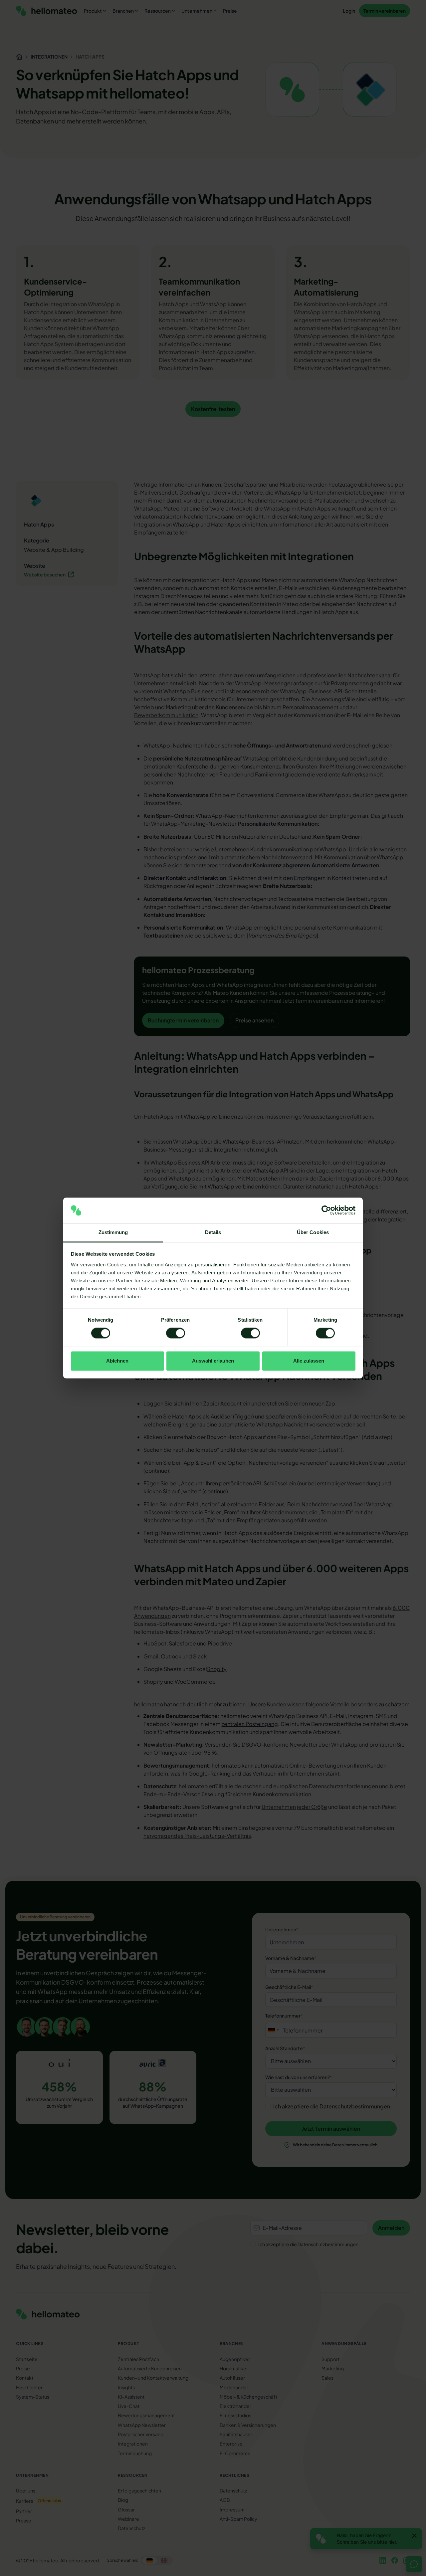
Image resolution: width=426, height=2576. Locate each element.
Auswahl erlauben (213, 1361)
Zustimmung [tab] (113, 1232)
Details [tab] (213, 1232)
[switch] (176, 1333)
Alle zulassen (309, 1361)
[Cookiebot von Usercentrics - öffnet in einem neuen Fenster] (326, 1210)
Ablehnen (117, 1361)
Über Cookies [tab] (313, 1232)
